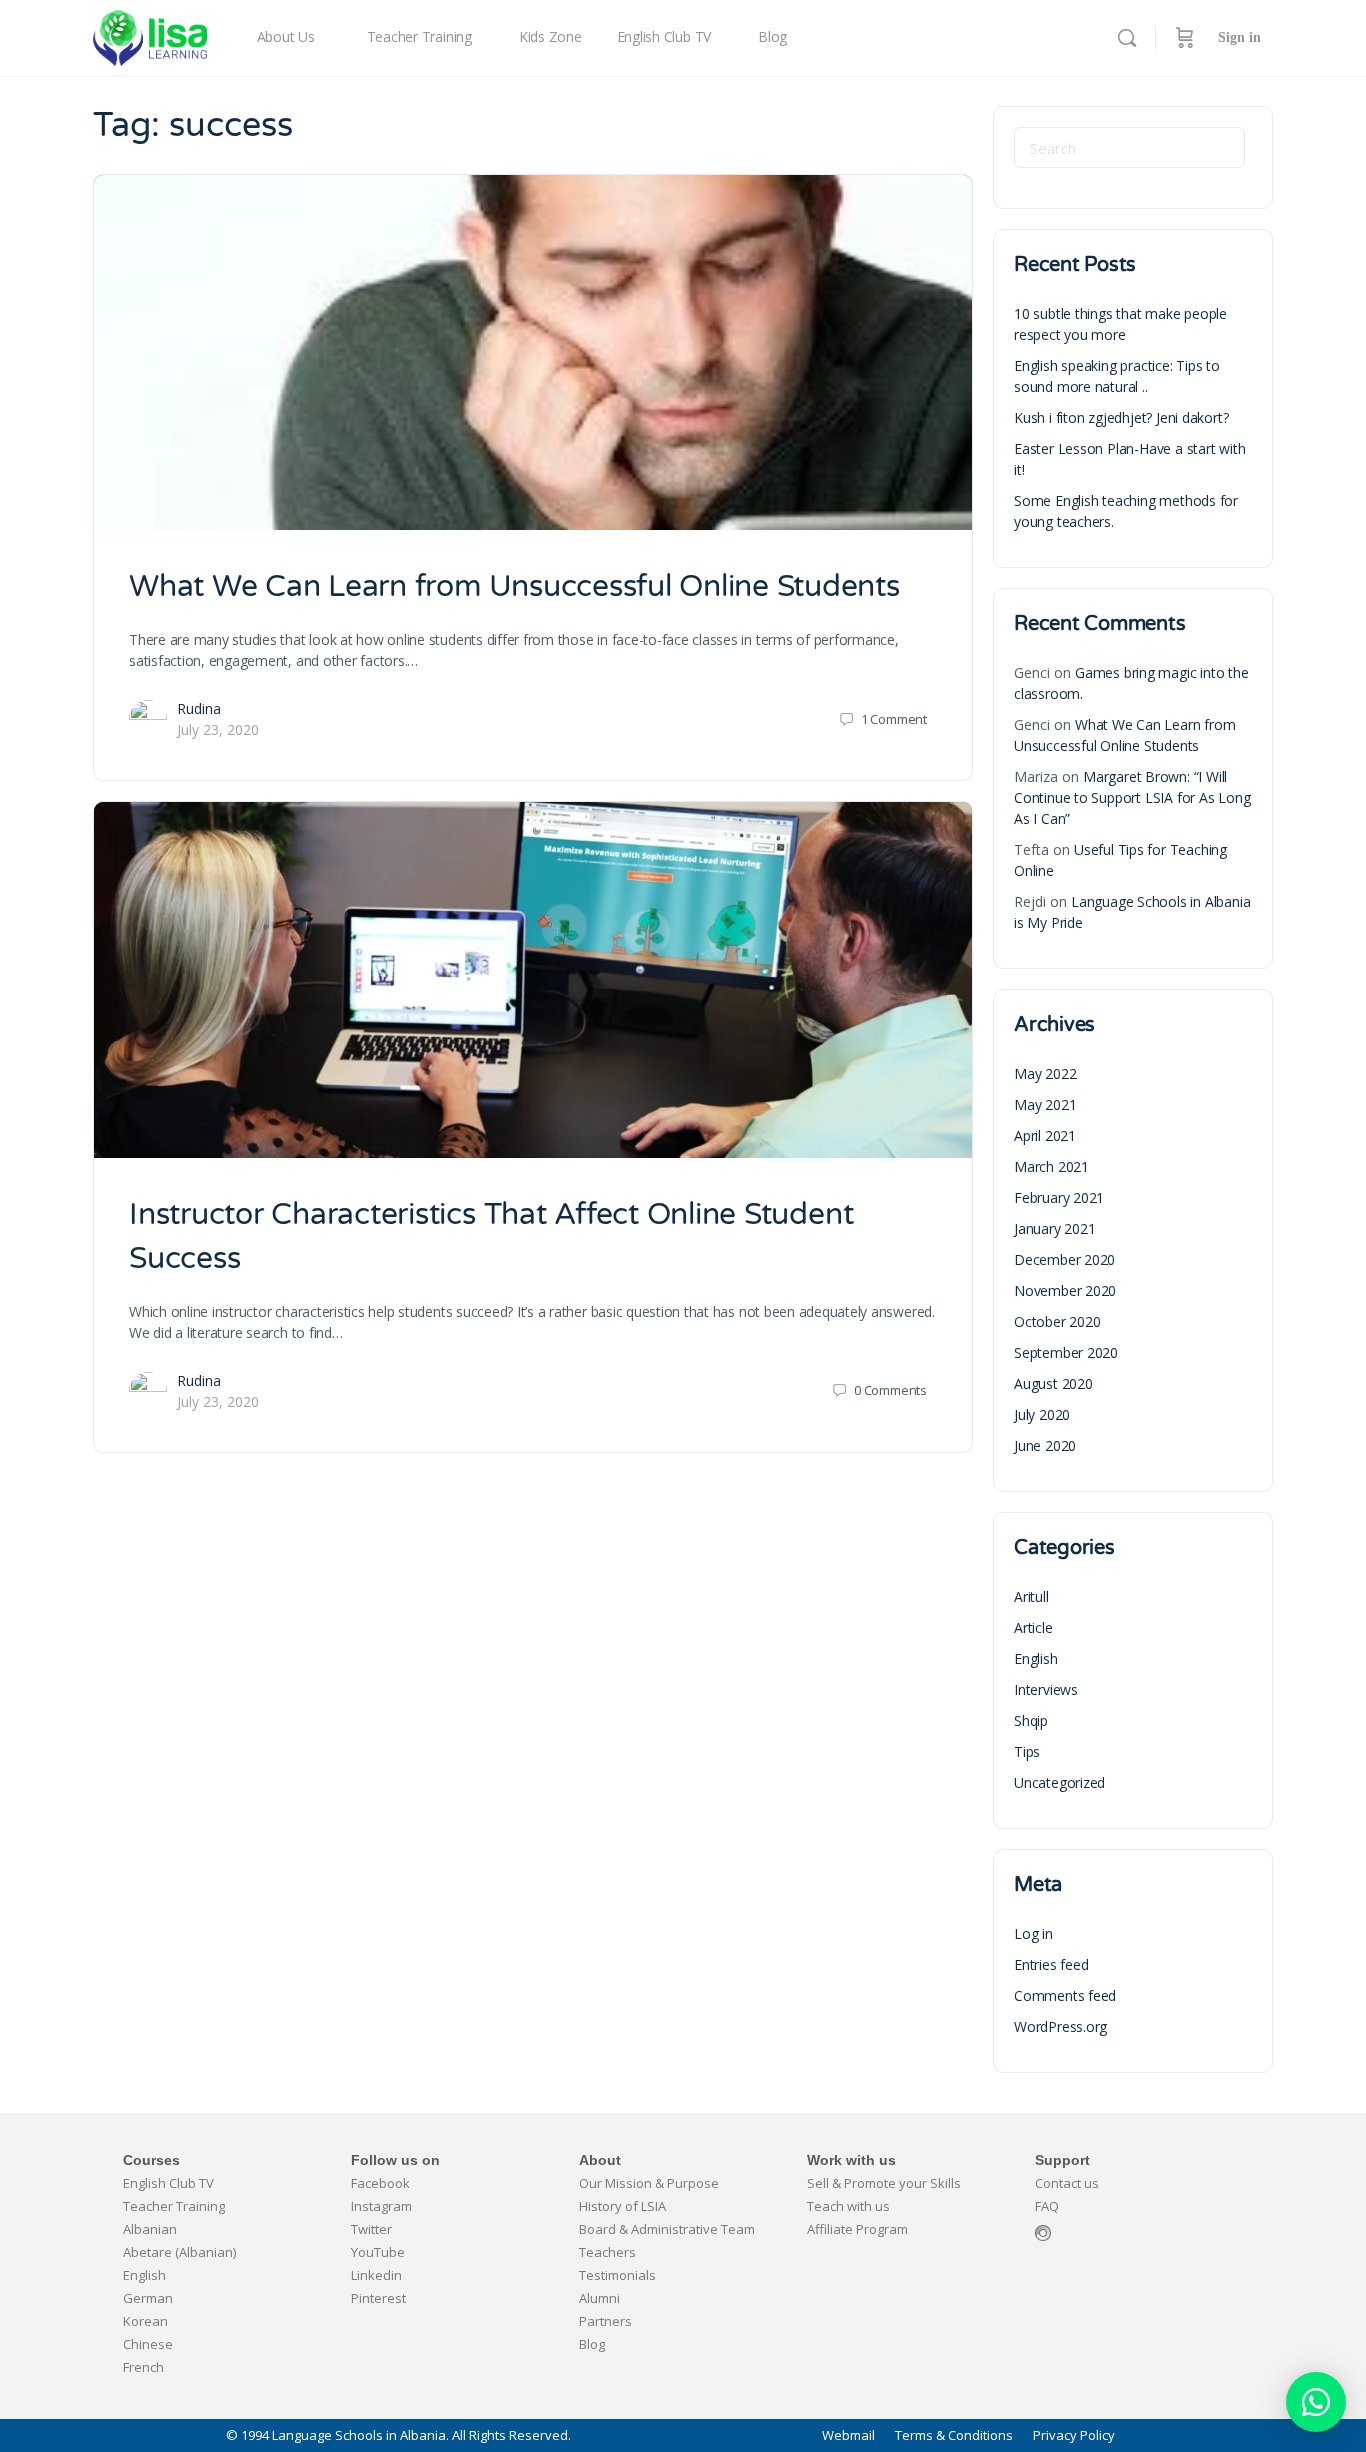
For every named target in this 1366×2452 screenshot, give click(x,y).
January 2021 (1054, 1228)
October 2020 (1057, 1321)
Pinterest (378, 2298)
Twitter (371, 2229)
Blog (592, 2344)
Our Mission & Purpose (649, 2183)
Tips (1027, 1751)
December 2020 (1064, 1259)
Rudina (199, 708)
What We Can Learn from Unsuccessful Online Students (514, 586)
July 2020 (1042, 1414)
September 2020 (1066, 1352)
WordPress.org (1060, 2026)
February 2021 (1059, 1197)
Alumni (599, 2298)
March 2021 (1051, 1166)
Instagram (381, 2206)
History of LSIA (622, 2206)
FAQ (1047, 2206)
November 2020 (1065, 1290)
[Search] (1127, 38)
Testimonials (617, 2275)
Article (1033, 1627)
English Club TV (168, 2183)
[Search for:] (1129, 147)
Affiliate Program (857, 2229)
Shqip (1031, 1720)
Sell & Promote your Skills (884, 2183)
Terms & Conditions (954, 2435)
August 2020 (1053, 1383)
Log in (1033, 1933)
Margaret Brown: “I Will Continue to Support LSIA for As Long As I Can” (1132, 797)
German (148, 2298)
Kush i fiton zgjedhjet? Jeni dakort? (1121, 417)
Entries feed (1051, 1964)
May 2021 (1045, 1104)
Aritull (1031, 1596)
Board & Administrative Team (667, 2229)
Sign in (1239, 37)
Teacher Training (174, 2206)
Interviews (1046, 1689)
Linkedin (376, 2275)
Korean (145, 2321)
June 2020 (1045, 1445)
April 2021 (1045, 1135)
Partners (605, 2321)
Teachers (607, 2252)
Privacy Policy (1074, 2435)
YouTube (378, 2252)
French (143, 2367)
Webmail (848, 2435)
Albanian (150, 2229)
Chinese (148, 2344)
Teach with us (848, 2206)
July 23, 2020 (218, 729)
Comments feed (1065, 1995)
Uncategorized (1059, 1782)
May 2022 (1045, 1073)
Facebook (380, 2183)
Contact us (1067, 2183)
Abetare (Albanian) (179, 2252)
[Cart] (1185, 38)
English (1036, 1658)
